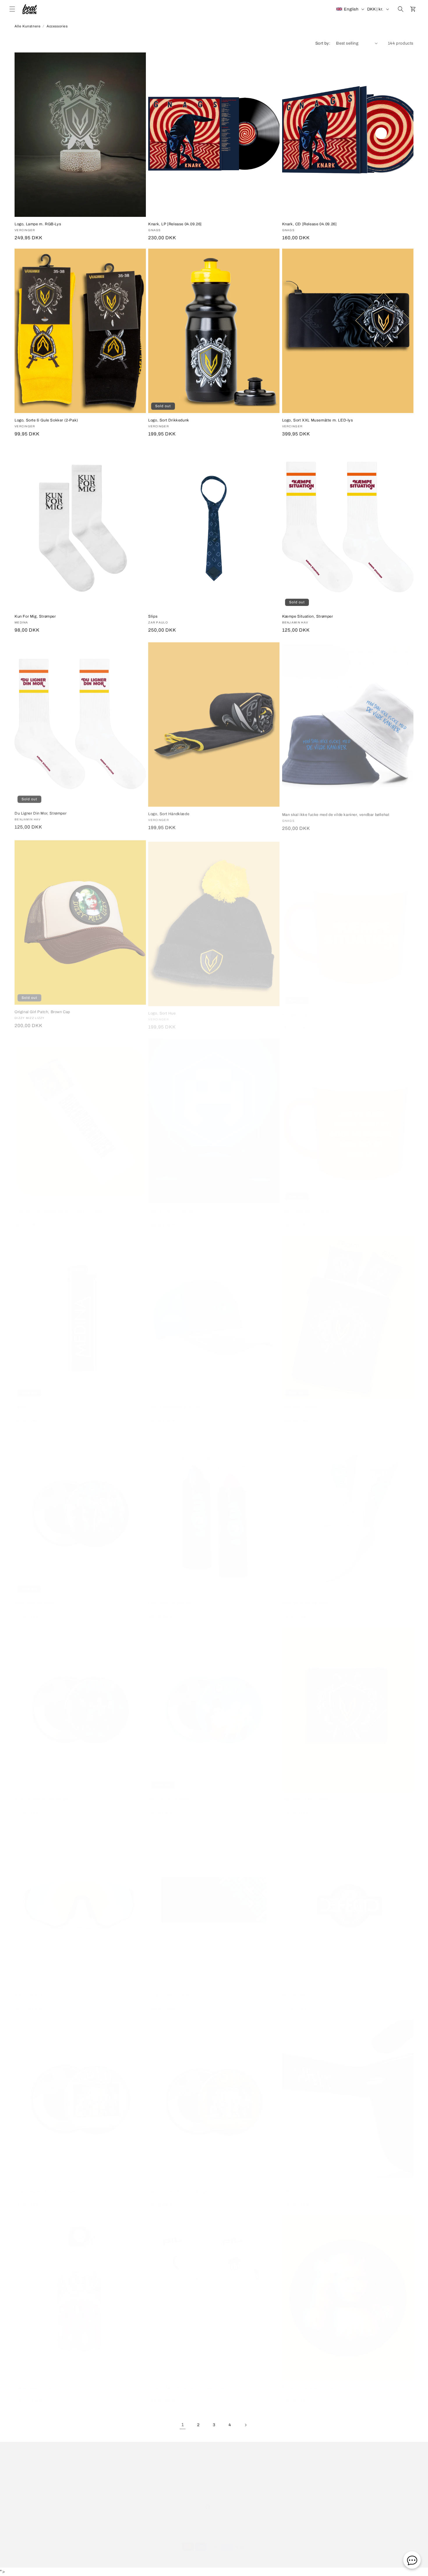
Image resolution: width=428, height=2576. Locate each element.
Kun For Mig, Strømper (35, 616)
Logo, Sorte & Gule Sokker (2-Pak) (46, 420)
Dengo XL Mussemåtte (169, 1990)
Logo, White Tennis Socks (306, 1597)
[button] (12, 9)
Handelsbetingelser (142, 2470)
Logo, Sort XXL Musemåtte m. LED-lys (318, 420)
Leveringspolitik (182, 2470)
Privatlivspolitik (214, 2481)
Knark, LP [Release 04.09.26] (175, 224)
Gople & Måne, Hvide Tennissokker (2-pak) (188, 2382)
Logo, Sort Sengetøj (300, 1401)
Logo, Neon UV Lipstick (170, 1597)
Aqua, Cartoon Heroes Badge (41, 1793)
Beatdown (204, 2554)
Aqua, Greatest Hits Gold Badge (178, 2186)
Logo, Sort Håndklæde (169, 813)
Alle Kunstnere (28, 26)
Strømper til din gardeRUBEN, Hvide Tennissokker (61, 1205)
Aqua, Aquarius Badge (35, 1597)
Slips (153, 616)
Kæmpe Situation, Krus (304, 1009)
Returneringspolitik (222, 2470)
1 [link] (183, 2425)
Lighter (21, 1401)
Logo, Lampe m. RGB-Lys (38, 224)
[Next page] (245, 2425)
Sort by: (323, 43)
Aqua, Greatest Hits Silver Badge (45, 2186)
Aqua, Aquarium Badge (169, 1793)
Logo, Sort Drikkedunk (169, 420)
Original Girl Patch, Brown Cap (42, 1009)
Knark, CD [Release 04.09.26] (309, 224)
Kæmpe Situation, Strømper (308, 616)
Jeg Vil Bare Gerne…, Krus (306, 1205)
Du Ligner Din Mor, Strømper (40, 813)
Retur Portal (258, 2470)
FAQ (113, 2470)
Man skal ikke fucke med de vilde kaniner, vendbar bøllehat (336, 813)
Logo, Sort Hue (162, 1009)
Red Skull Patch (297, 1990)
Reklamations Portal (296, 2470)
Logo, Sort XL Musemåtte (305, 1793)
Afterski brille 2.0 (30, 1990)
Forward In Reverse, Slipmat (308, 2382)
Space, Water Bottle (33, 2382)
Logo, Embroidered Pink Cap (174, 1401)
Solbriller (290, 2186)
